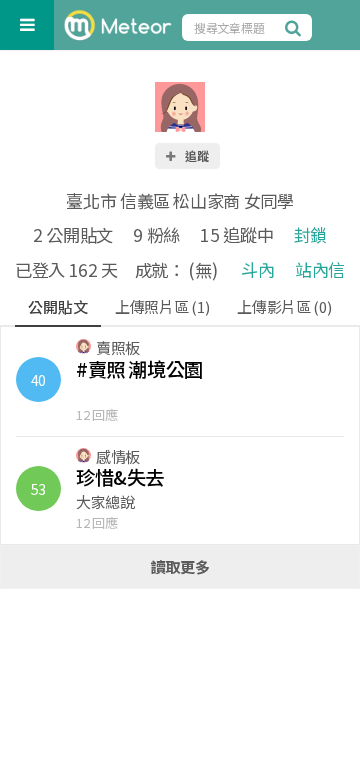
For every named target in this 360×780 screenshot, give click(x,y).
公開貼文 (57, 306)
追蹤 (196, 155)
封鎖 (310, 234)
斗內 (257, 269)
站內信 (320, 269)
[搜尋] (296, 27)
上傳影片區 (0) (284, 306)
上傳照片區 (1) (162, 306)
